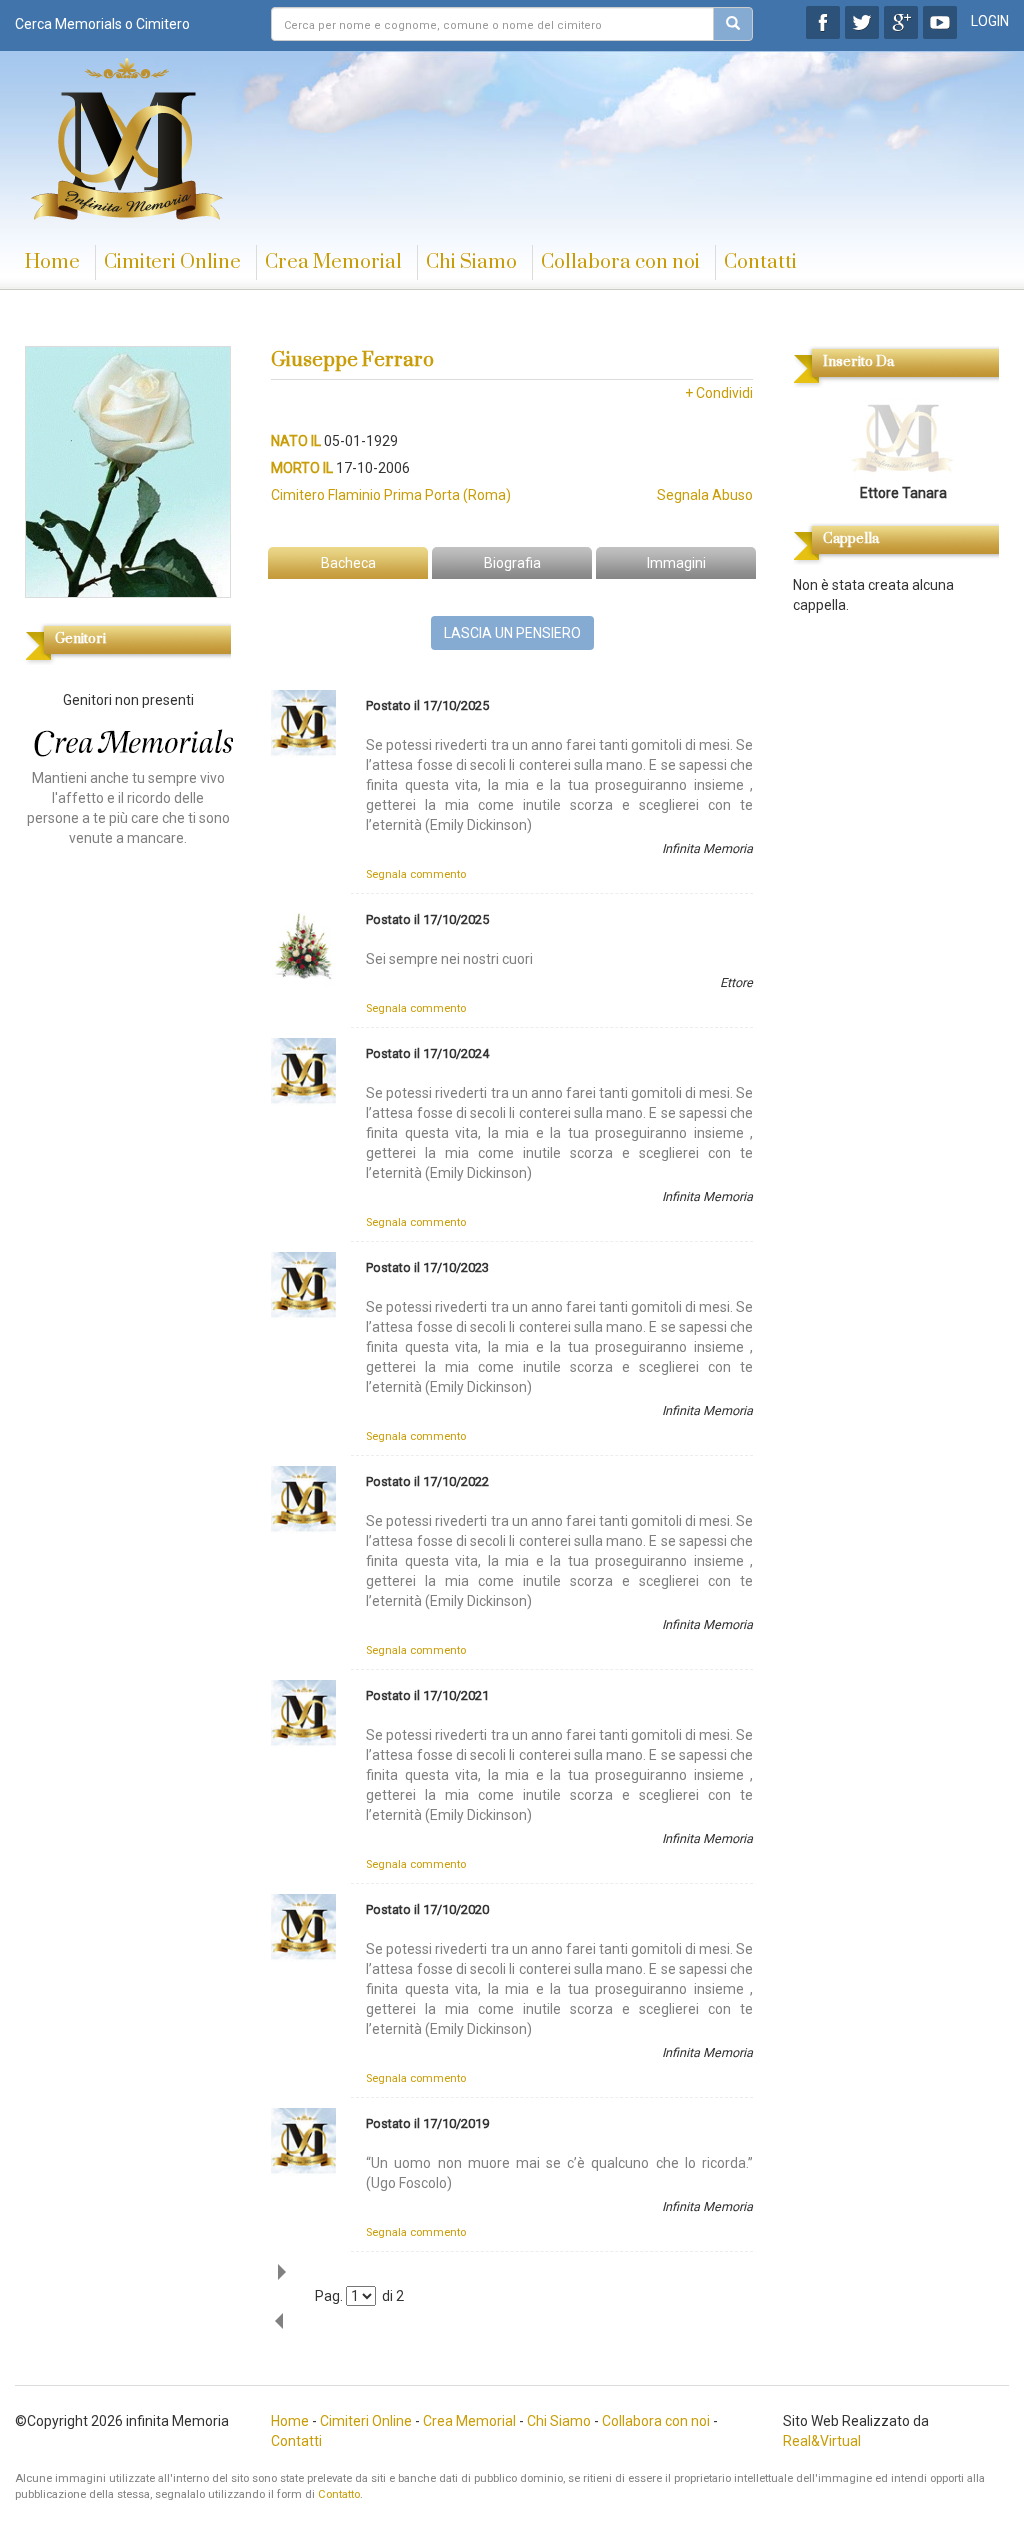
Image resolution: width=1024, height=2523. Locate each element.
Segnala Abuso (705, 495)
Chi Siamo (471, 262)
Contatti (760, 262)
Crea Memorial (333, 262)
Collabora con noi (620, 262)
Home (52, 262)
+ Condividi (719, 393)
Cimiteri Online (172, 262)
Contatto (339, 2494)
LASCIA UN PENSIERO (512, 633)
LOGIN (990, 21)
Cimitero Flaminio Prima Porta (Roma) (391, 495)
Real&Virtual (822, 2441)
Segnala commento (416, 874)
